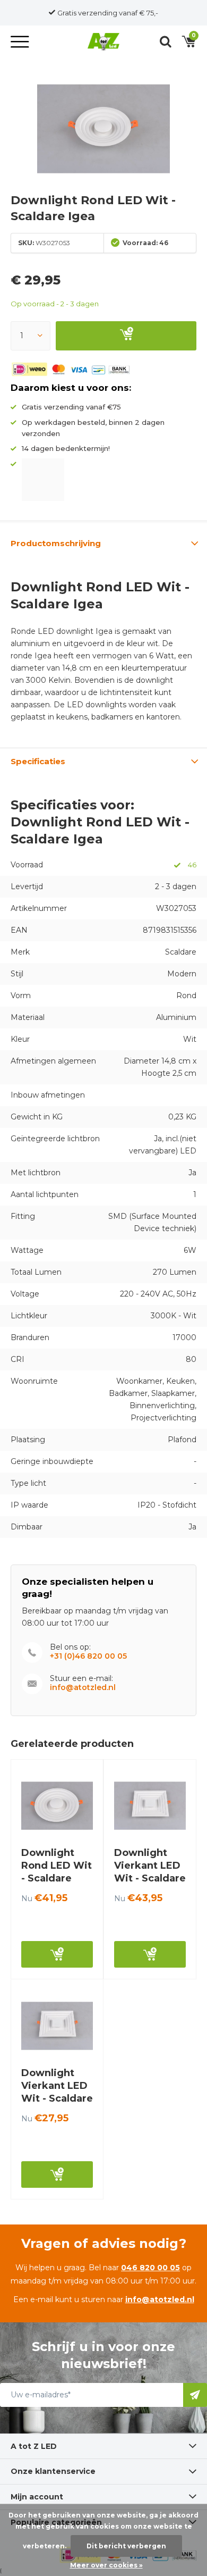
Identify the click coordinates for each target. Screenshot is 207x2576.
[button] (21, 41)
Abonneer (195, 2395)
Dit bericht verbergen (126, 2546)
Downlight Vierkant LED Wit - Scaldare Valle (150, 1872)
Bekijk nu (57, 1954)
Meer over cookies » (106, 2565)
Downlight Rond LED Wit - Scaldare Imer (57, 1872)
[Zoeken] (166, 41)
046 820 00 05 (150, 2268)
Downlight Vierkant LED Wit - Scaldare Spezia (57, 2092)
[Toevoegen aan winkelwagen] (126, 336)
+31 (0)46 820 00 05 (88, 1656)
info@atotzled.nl (83, 1688)
